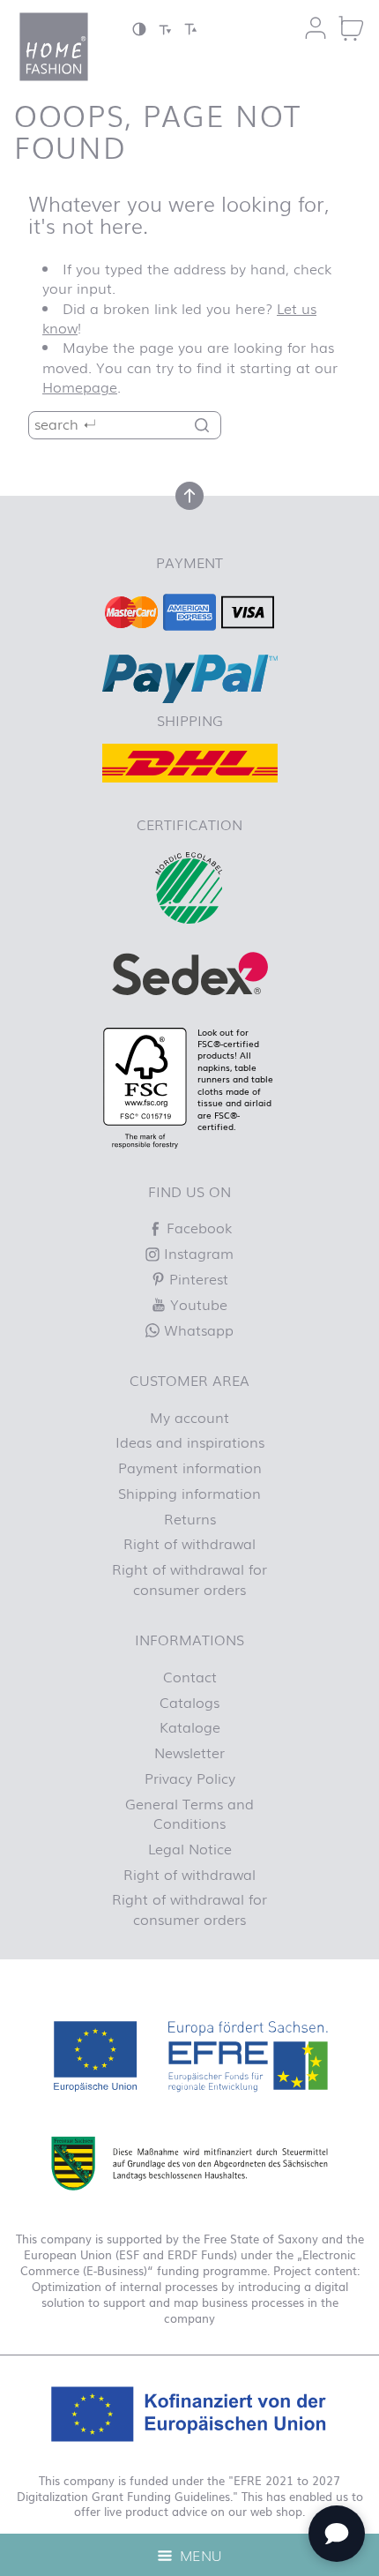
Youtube (197, 1304)
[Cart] (351, 28)
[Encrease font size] (190, 29)
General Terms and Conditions (189, 1813)
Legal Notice (190, 1848)
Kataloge (190, 1726)
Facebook (197, 1227)
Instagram (197, 1253)
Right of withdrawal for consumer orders (189, 1578)
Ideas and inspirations (190, 1442)
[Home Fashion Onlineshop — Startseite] (54, 47)
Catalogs (189, 1702)
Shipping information (189, 1493)
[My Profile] (316, 28)
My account (189, 1417)
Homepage (80, 386)
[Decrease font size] (165, 29)
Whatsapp (197, 1329)
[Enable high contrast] (139, 29)
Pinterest (197, 1278)
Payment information (190, 1467)
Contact (190, 1676)
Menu (199, 2555)
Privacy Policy (190, 1778)
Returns (190, 1518)
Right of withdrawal (189, 1543)
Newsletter (189, 1752)
